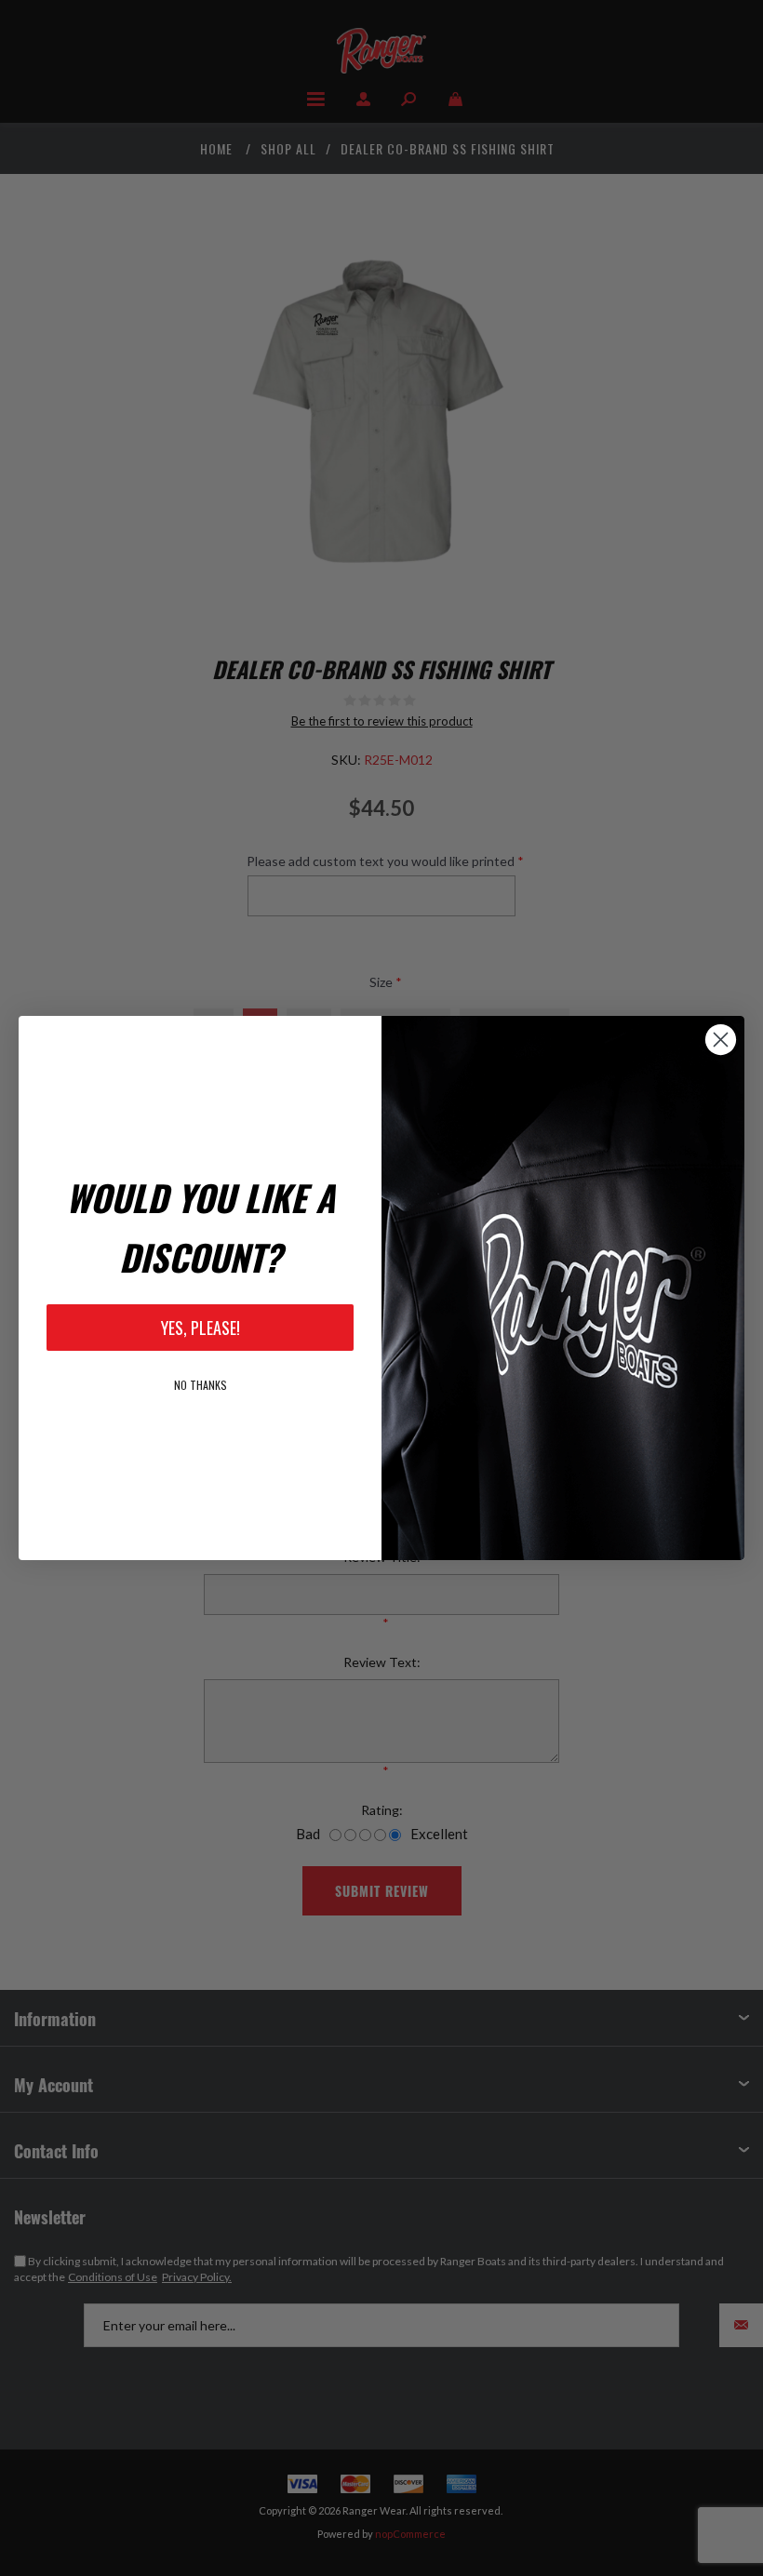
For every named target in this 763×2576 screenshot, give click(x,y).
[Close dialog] (721, 1040)
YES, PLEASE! (201, 1328)
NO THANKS (201, 1385)
